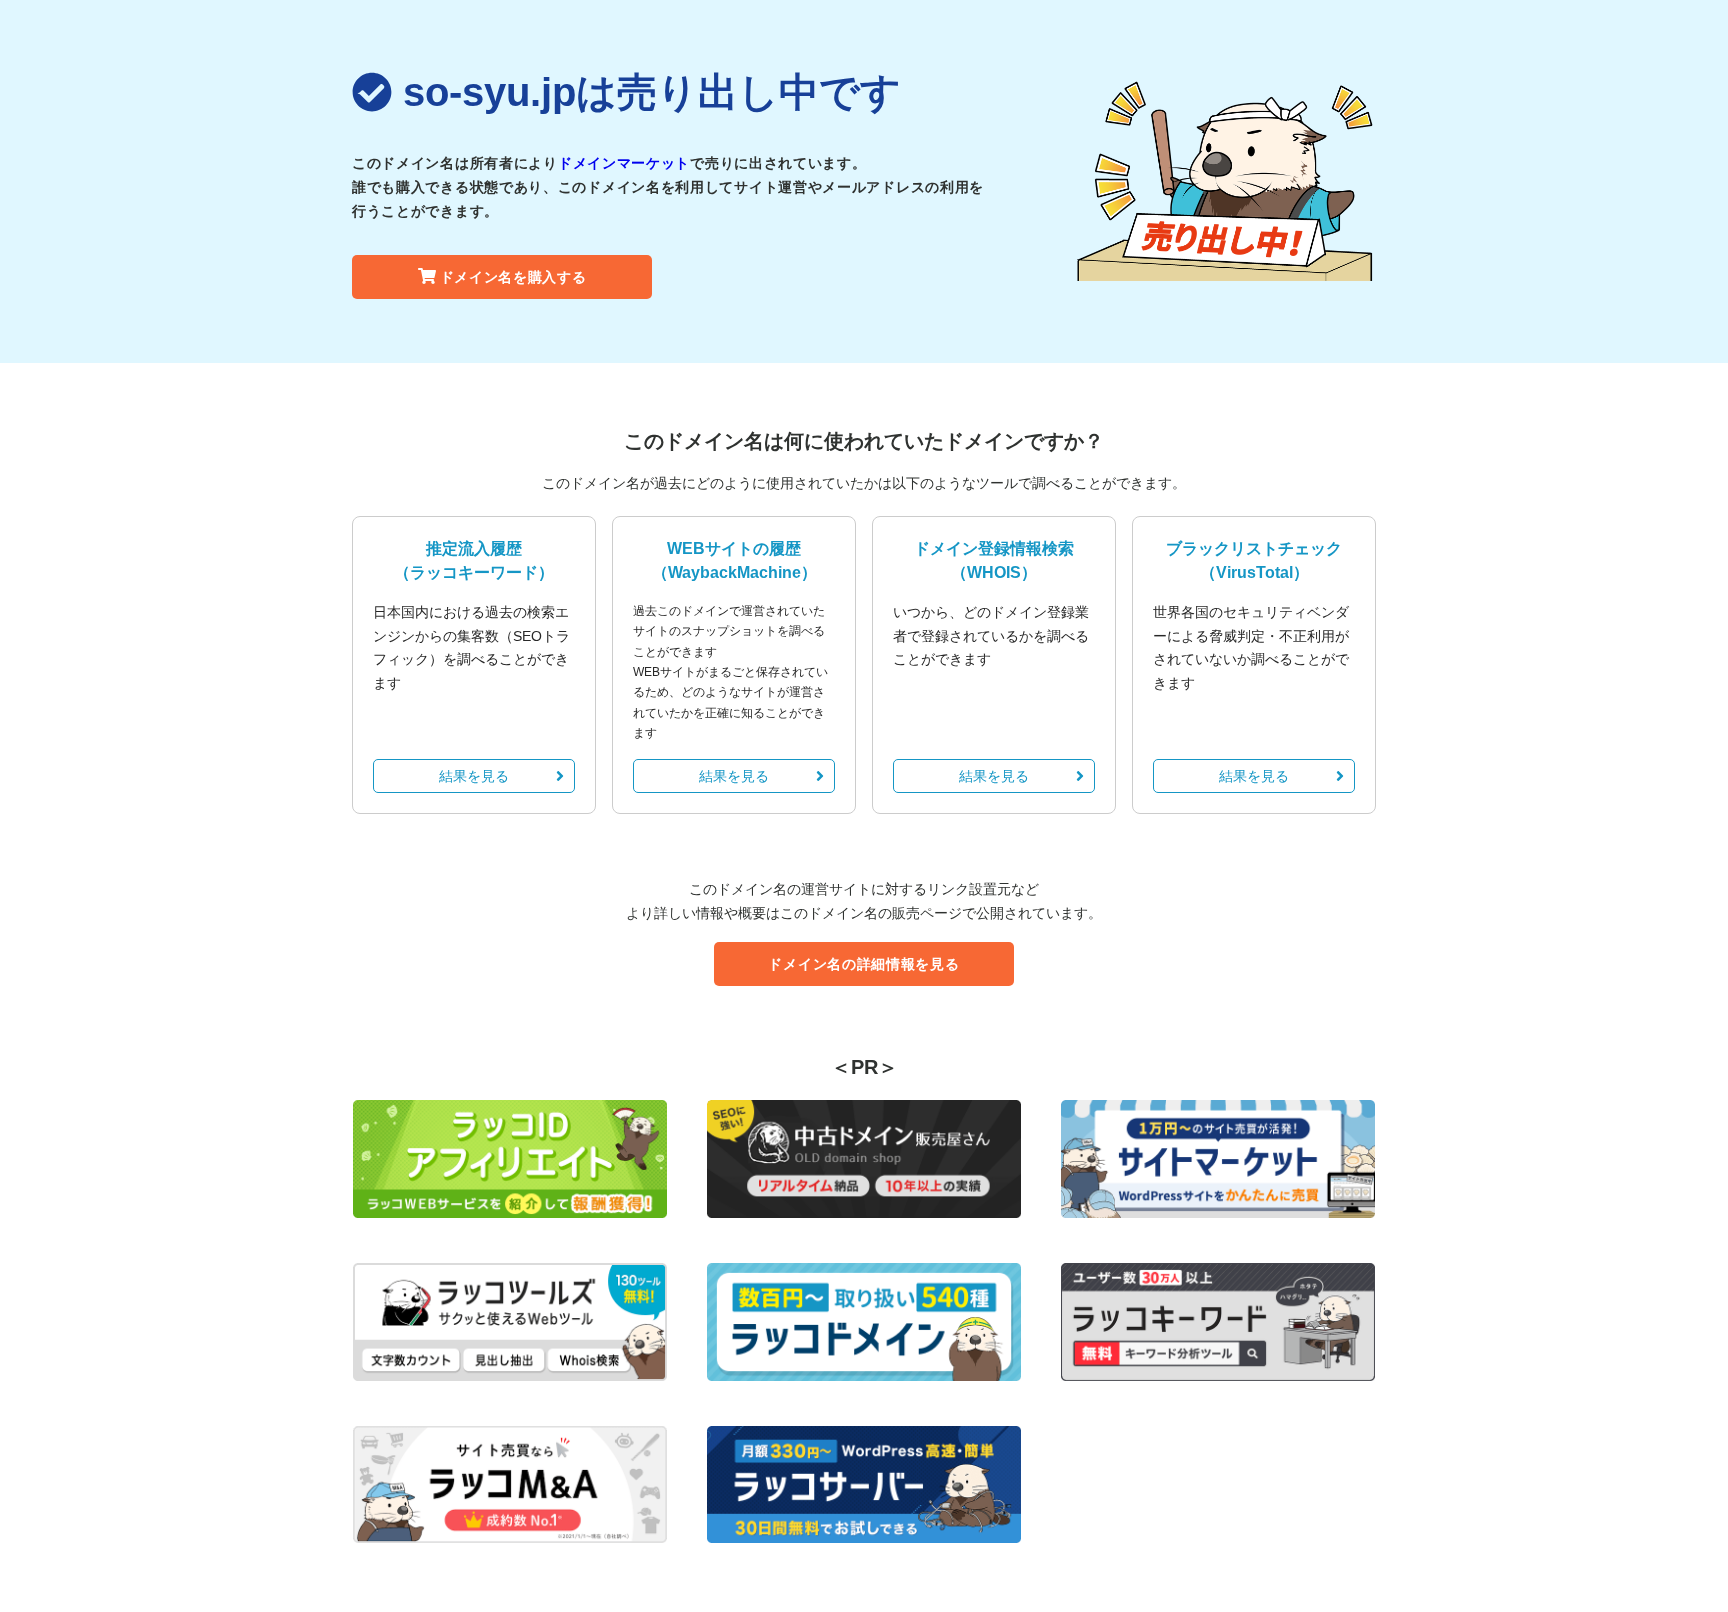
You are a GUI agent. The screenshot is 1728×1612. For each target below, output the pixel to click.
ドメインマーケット (624, 163)
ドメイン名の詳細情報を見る (863, 964)
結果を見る (474, 776)
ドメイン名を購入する (513, 277)
